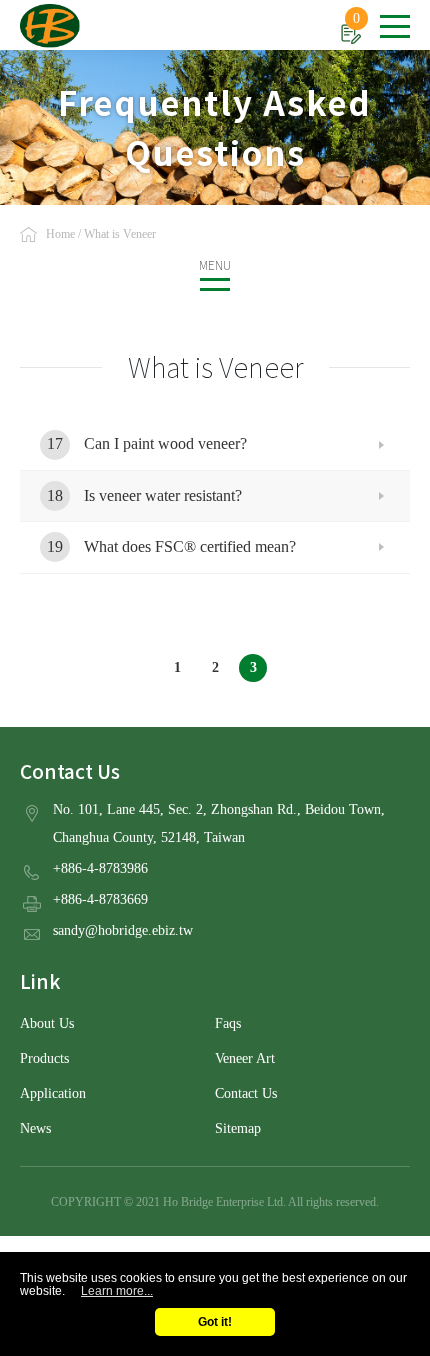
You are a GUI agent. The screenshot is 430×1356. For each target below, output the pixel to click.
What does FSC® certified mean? (190, 546)
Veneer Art (245, 1058)
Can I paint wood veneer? (165, 443)
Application (53, 1093)
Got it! (215, 1322)
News (35, 1128)
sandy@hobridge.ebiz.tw (123, 930)
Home (60, 234)
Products (44, 1058)
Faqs (228, 1023)
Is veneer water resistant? (163, 495)
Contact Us (246, 1093)
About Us (47, 1023)
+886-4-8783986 (100, 868)
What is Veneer (120, 234)
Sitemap (238, 1128)
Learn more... (117, 1291)
